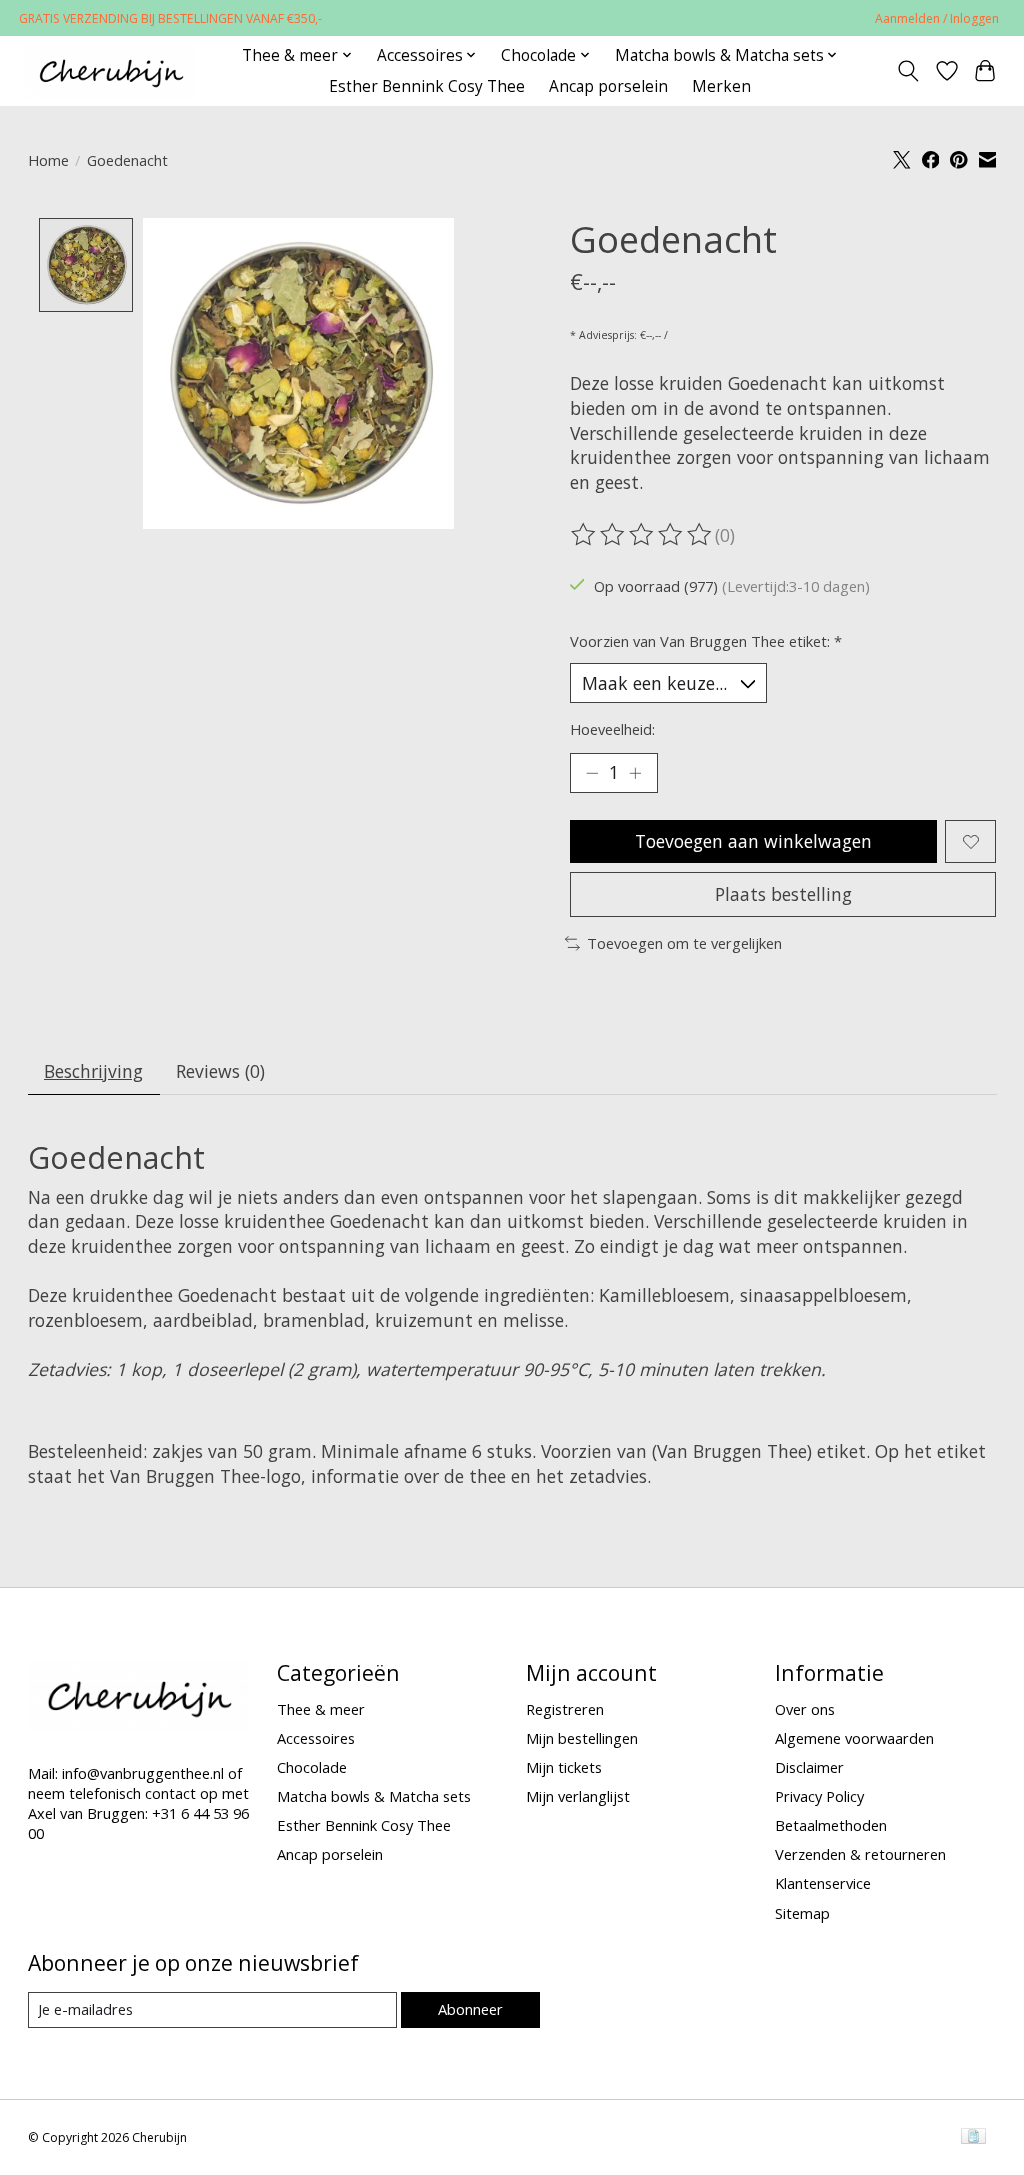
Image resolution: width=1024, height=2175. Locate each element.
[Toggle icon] (907, 71)
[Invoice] (973, 2138)
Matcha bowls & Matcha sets (374, 1796)
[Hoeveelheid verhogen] (635, 773)
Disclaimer (809, 1767)
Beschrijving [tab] (93, 1071)
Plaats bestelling (783, 894)
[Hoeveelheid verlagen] (592, 773)
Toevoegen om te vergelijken (684, 943)
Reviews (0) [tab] (220, 1071)
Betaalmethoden (831, 1825)
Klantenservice (823, 1883)
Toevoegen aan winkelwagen (753, 841)
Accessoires (316, 1738)
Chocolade (312, 1767)
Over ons (805, 1709)
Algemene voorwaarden (854, 1738)
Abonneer (470, 2009)
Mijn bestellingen (582, 1738)
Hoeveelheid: (612, 729)
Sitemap (802, 1913)
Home (48, 160)
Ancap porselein (608, 86)
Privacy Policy (819, 1796)
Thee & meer (321, 1709)
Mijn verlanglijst (578, 1796)
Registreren (565, 1709)
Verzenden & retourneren (860, 1854)
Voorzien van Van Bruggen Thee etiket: (706, 641)
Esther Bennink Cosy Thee (427, 86)
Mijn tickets (564, 1767)
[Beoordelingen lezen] (643, 535)
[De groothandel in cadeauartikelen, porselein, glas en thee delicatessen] (110, 70)
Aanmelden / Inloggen (937, 18)
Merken (721, 86)
